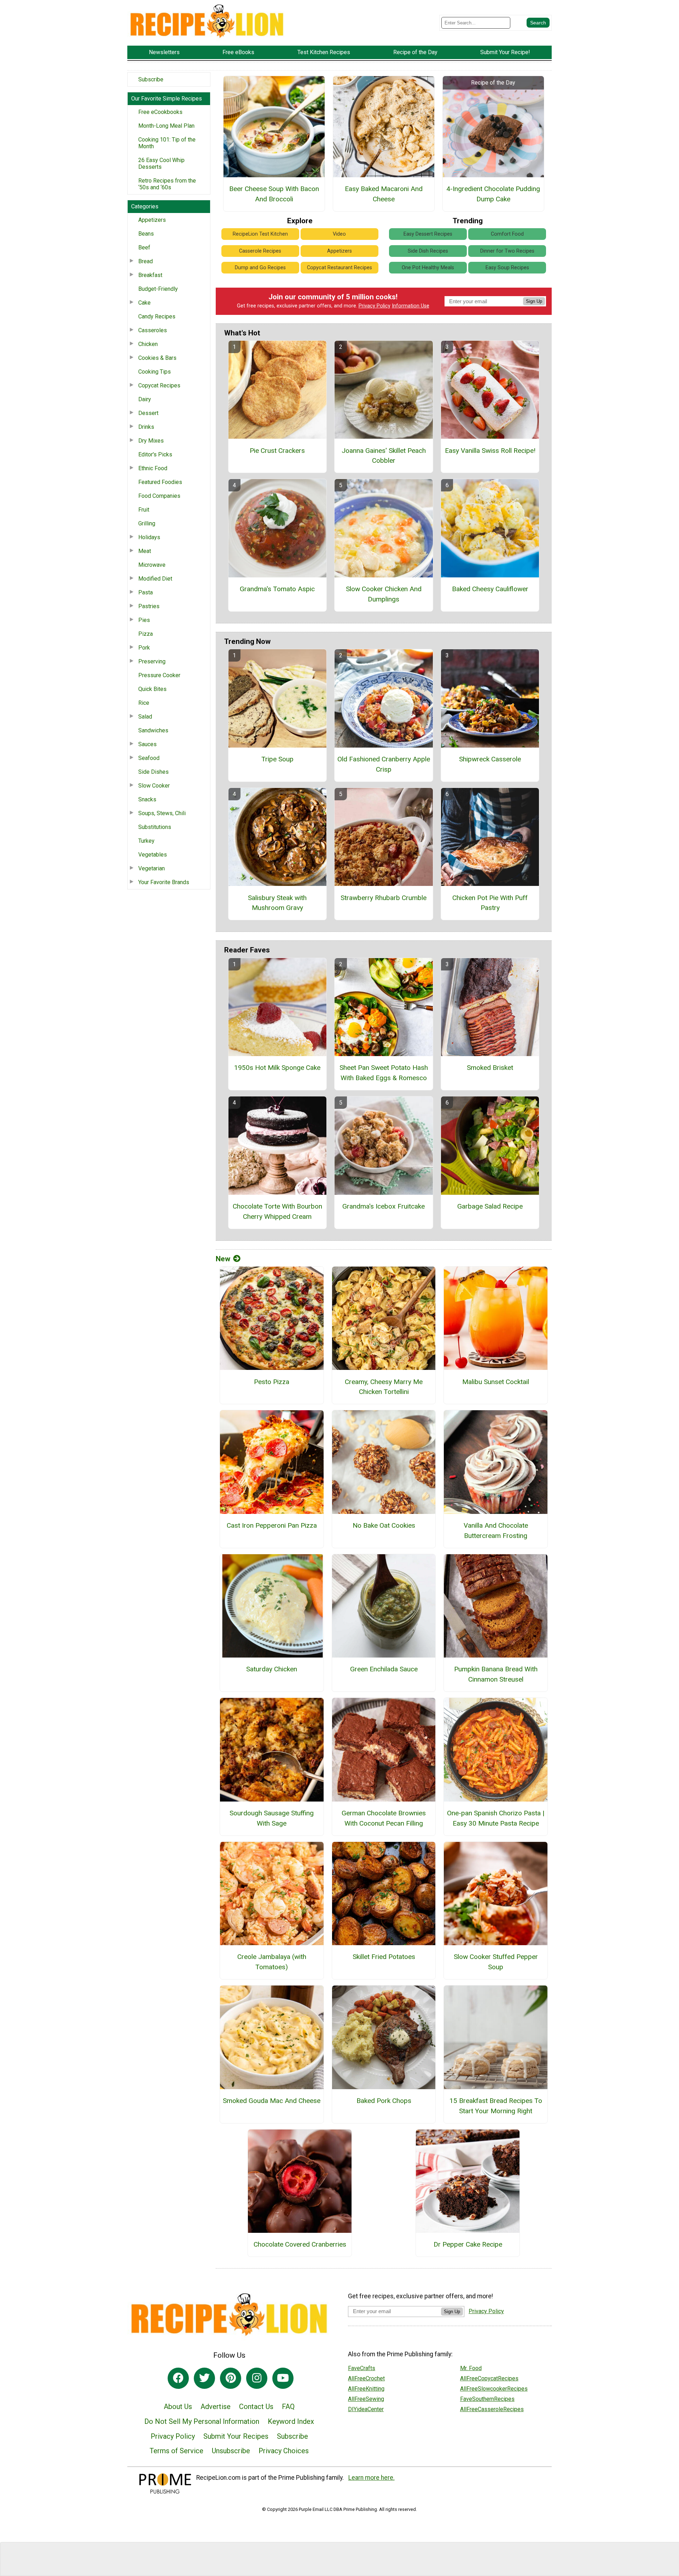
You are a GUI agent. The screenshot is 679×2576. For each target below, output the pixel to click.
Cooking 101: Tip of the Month (167, 143)
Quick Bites (152, 689)
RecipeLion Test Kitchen (260, 234)
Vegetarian (152, 868)
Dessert (148, 413)
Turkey (146, 841)
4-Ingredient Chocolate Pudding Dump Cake (493, 194)
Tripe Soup (277, 759)
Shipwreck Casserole (490, 759)
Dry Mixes (151, 441)
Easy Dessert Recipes (428, 234)
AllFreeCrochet (366, 2378)
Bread (146, 261)
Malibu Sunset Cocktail (496, 1382)
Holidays (149, 537)
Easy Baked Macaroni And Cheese (384, 194)
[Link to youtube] (283, 2378)
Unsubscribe (231, 2451)
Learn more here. (372, 2478)
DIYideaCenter (366, 2409)
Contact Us (256, 2407)
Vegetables (153, 855)
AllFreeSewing (366, 2399)
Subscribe (151, 79)
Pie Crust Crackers (277, 451)
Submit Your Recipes (236, 2436)
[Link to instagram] (257, 2378)
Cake (144, 303)
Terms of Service (176, 2451)
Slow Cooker (154, 786)
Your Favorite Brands (164, 882)
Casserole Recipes (260, 251)
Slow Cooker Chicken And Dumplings (384, 594)
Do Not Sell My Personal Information (202, 2421)
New (223, 1259)
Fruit (144, 510)
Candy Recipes (157, 316)
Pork (144, 648)
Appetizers (152, 220)
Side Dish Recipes (428, 251)
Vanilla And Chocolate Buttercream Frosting (496, 1531)
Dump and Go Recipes (260, 268)
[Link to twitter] (204, 2378)
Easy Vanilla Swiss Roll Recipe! (490, 451)
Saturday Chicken (272, 1669)
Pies (144, 620)
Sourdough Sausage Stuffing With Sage (272, 1818)
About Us (178, 2407)
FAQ (288, 2407)
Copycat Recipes (159, 385)
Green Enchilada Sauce (384, 1669)
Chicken (148, 344)
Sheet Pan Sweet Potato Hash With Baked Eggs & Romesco (384, 1073)
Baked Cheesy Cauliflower (490, 589)
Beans (146, 234)
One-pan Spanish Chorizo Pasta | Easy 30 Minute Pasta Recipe (496, 1818)
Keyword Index (291, 2421)
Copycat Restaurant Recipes (339, 268)
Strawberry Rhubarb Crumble (384, 898)
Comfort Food (507, 234)
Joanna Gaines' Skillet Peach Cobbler (384, 456)
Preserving (152, 661)
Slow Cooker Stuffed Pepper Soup (496, 1962)
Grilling (147, 523)
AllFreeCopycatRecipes (489, 2378)
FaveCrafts (362, 2368)
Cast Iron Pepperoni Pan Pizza (272, 1525)
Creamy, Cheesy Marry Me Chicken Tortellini (384, 1387)
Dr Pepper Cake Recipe (468, 2244)
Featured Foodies (160, 482)
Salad (145, 717)
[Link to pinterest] (231, 2378)
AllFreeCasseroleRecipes (492, 2409)
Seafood (149, 758)
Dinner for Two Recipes (507, 251)
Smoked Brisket (490, 1068)
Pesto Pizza (272, 1382)
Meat (145, 551)
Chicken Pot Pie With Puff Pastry (490, 903)
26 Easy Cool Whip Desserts (161, 163)
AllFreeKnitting (366, 2389)
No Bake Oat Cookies (384, 1525)
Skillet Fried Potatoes (384, 1957)
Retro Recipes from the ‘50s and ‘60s (167, 184)
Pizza (146, 634)
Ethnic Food (153, 468)
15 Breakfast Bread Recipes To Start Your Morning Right (496, 2106)
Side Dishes (153, 772)
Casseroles (153, 330)
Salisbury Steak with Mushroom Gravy (277, 903)
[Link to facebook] (178, 2378)
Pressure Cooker (159, 675)
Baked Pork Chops (384, 2101)
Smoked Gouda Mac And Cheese (272, 2101)
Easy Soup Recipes (507, 268)
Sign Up (534, 301)
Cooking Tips (155, 372)
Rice (144, 703)
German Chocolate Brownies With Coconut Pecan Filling (384, 1818)
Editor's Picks (155, 454)
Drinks (146, 427)
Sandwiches (153, 730)
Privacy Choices (284, 2451)
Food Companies (159, 496)
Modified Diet (155, 579)
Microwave (152, 565)
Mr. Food (471, 2368)
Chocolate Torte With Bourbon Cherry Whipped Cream (277, 1211)
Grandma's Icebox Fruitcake (384, 1206)
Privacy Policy (375, 306)
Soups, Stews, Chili (162, 813)
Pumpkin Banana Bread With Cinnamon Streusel (496, 1674)
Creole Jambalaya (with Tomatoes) (272, 1962)
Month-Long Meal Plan (166, 126)
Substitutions (155, 827)
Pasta (146, 592)
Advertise (216, 2407)
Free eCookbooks (160, 112)
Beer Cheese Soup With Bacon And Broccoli (274, 194)
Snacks (147, 799)
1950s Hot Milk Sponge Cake (277, 1068)
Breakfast (150, 275)
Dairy (145, 399)
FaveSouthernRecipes (487, 2399)
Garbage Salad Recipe (490, 1206)
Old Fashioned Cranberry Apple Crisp (384, 764)
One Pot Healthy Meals (428, 268)
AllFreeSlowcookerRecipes (494, 2389)
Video (339, 234)
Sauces (147, 744)
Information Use (411, 306)
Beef (144, 247)
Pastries (149, 606)
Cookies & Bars (157, 358)
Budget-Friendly (158, 289)
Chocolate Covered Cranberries (300, 2244)
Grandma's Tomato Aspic (277, 589)
